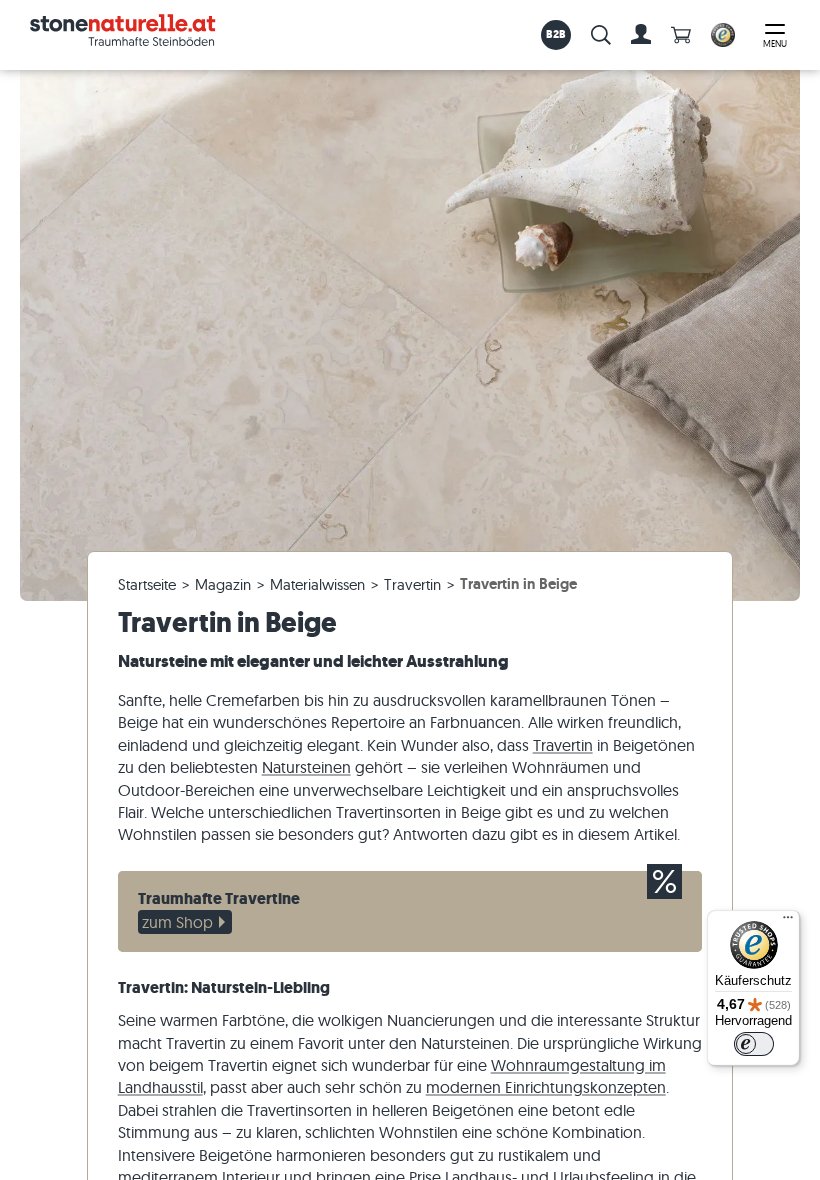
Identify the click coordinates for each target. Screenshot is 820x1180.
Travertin (563, 745)
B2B (556, 34)
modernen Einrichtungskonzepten (546, 1087)
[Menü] (788, 922)
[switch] (754, 1044)
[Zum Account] (641, 35)
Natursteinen (306, 767)
